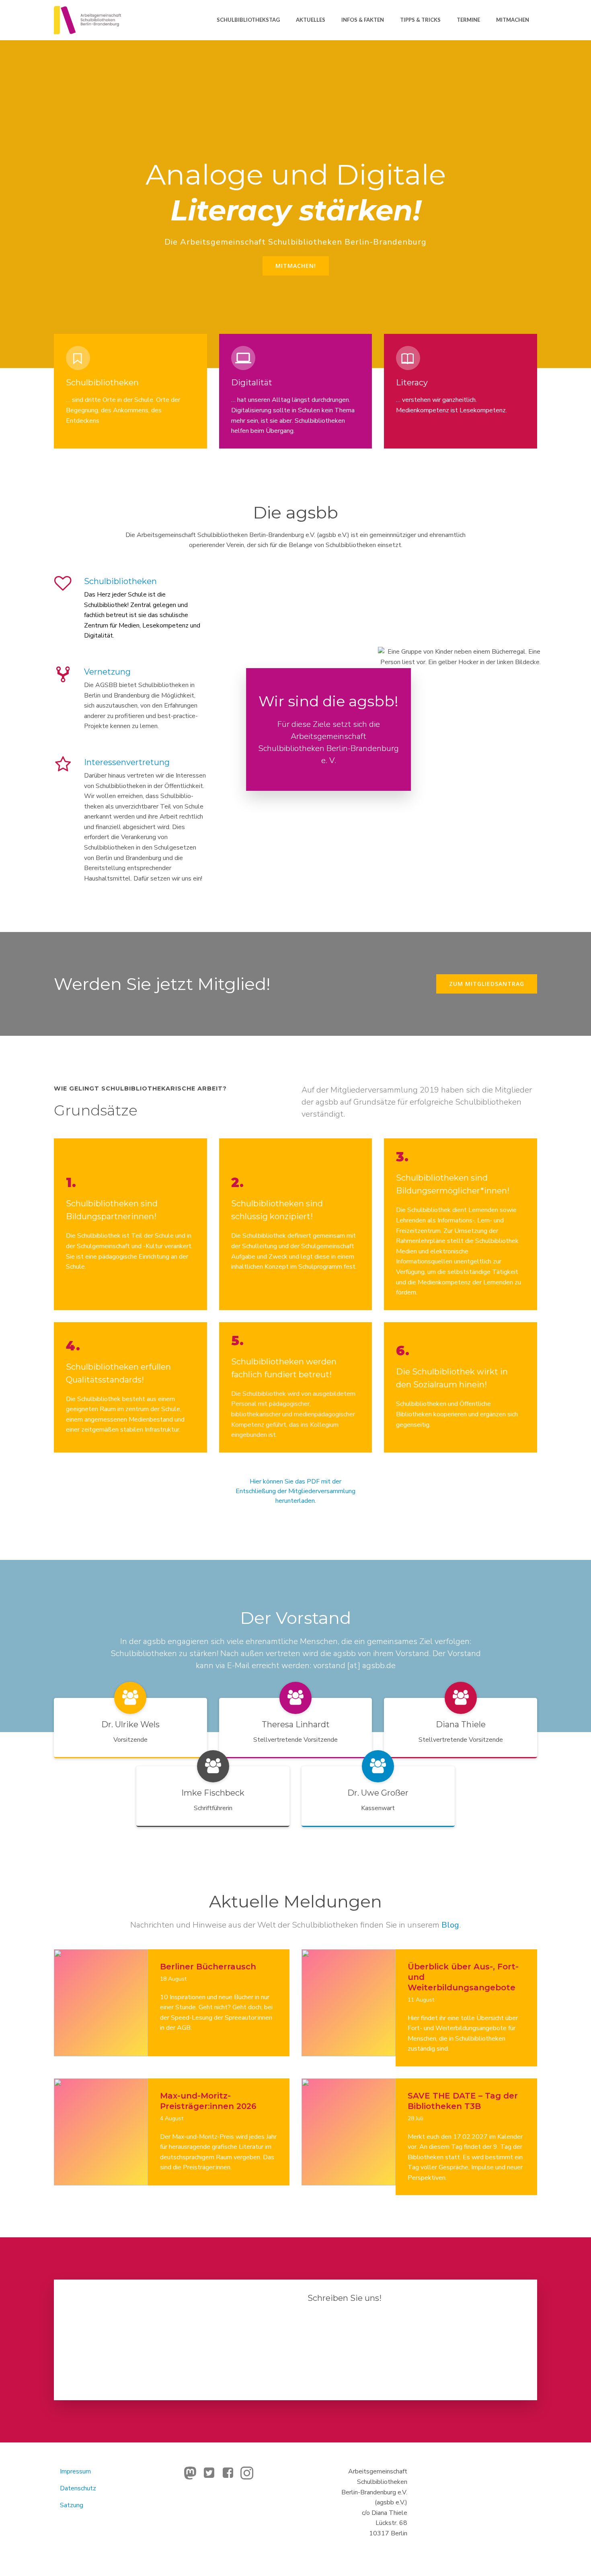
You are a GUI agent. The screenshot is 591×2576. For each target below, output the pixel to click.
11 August (421, 2000)
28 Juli (416, 2118)
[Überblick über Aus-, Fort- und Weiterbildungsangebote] (349, 2002)
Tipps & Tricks (420, 20)
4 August (172, 2118)
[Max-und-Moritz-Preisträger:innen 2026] (101, 2132)
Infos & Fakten (363, 20)
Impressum (75, 2471)
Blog (450, 1925)
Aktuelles (311, 20)
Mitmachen (513, 20)
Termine (468, 20)
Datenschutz (78, 2488)
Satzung (72, 2505)
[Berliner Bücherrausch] (101, 2002)
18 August (173, 1979)
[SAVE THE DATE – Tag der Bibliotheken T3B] (349, 2132)
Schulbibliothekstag (248, 20)
